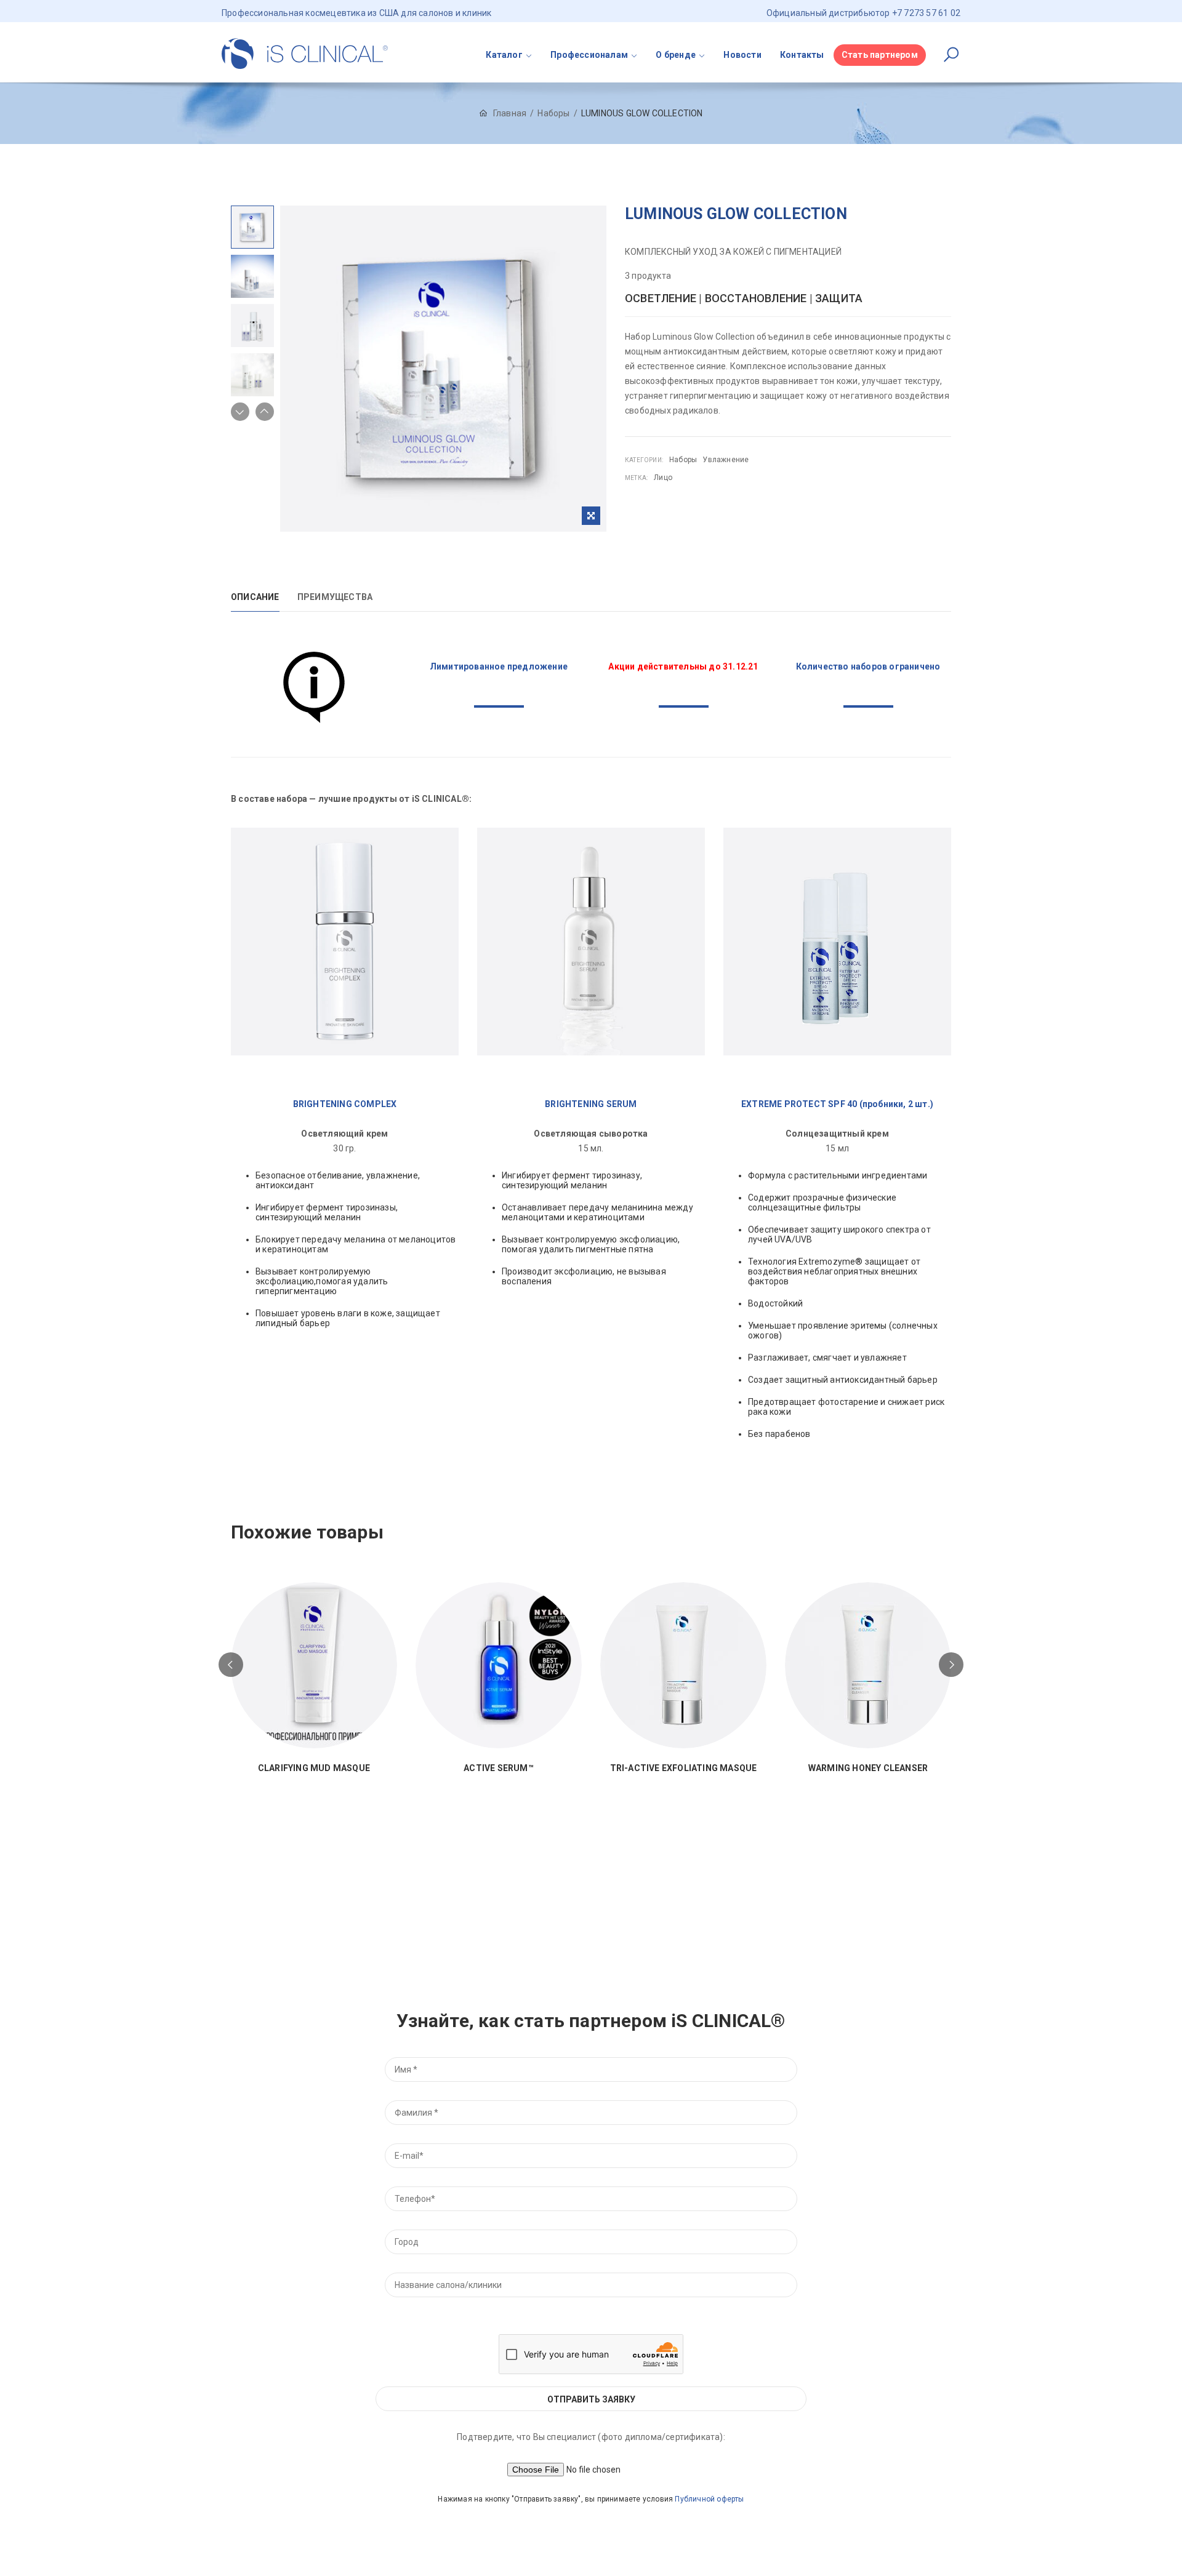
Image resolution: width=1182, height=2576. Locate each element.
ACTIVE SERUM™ (499, 1768)
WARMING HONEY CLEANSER (868, 1768)
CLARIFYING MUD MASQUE (314, 1768)
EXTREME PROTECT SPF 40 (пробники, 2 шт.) (837, 1104)
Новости (742, 55)
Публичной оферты (709, 2499)
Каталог (504, 55)
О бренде (676, 55)
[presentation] (231, 1665)
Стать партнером (880, 55)
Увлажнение (726, 460)
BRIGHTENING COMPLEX (345, 1104)
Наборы (553, 113)
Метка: (636, 478)
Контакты (802, 55)
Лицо (663, 478)
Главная (510, 113)
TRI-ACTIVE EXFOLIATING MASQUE (684, 1768)
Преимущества (335, 597)
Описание (255, 597)
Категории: (644, 460)
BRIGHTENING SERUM (591, 1104)
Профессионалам (589, 55)
